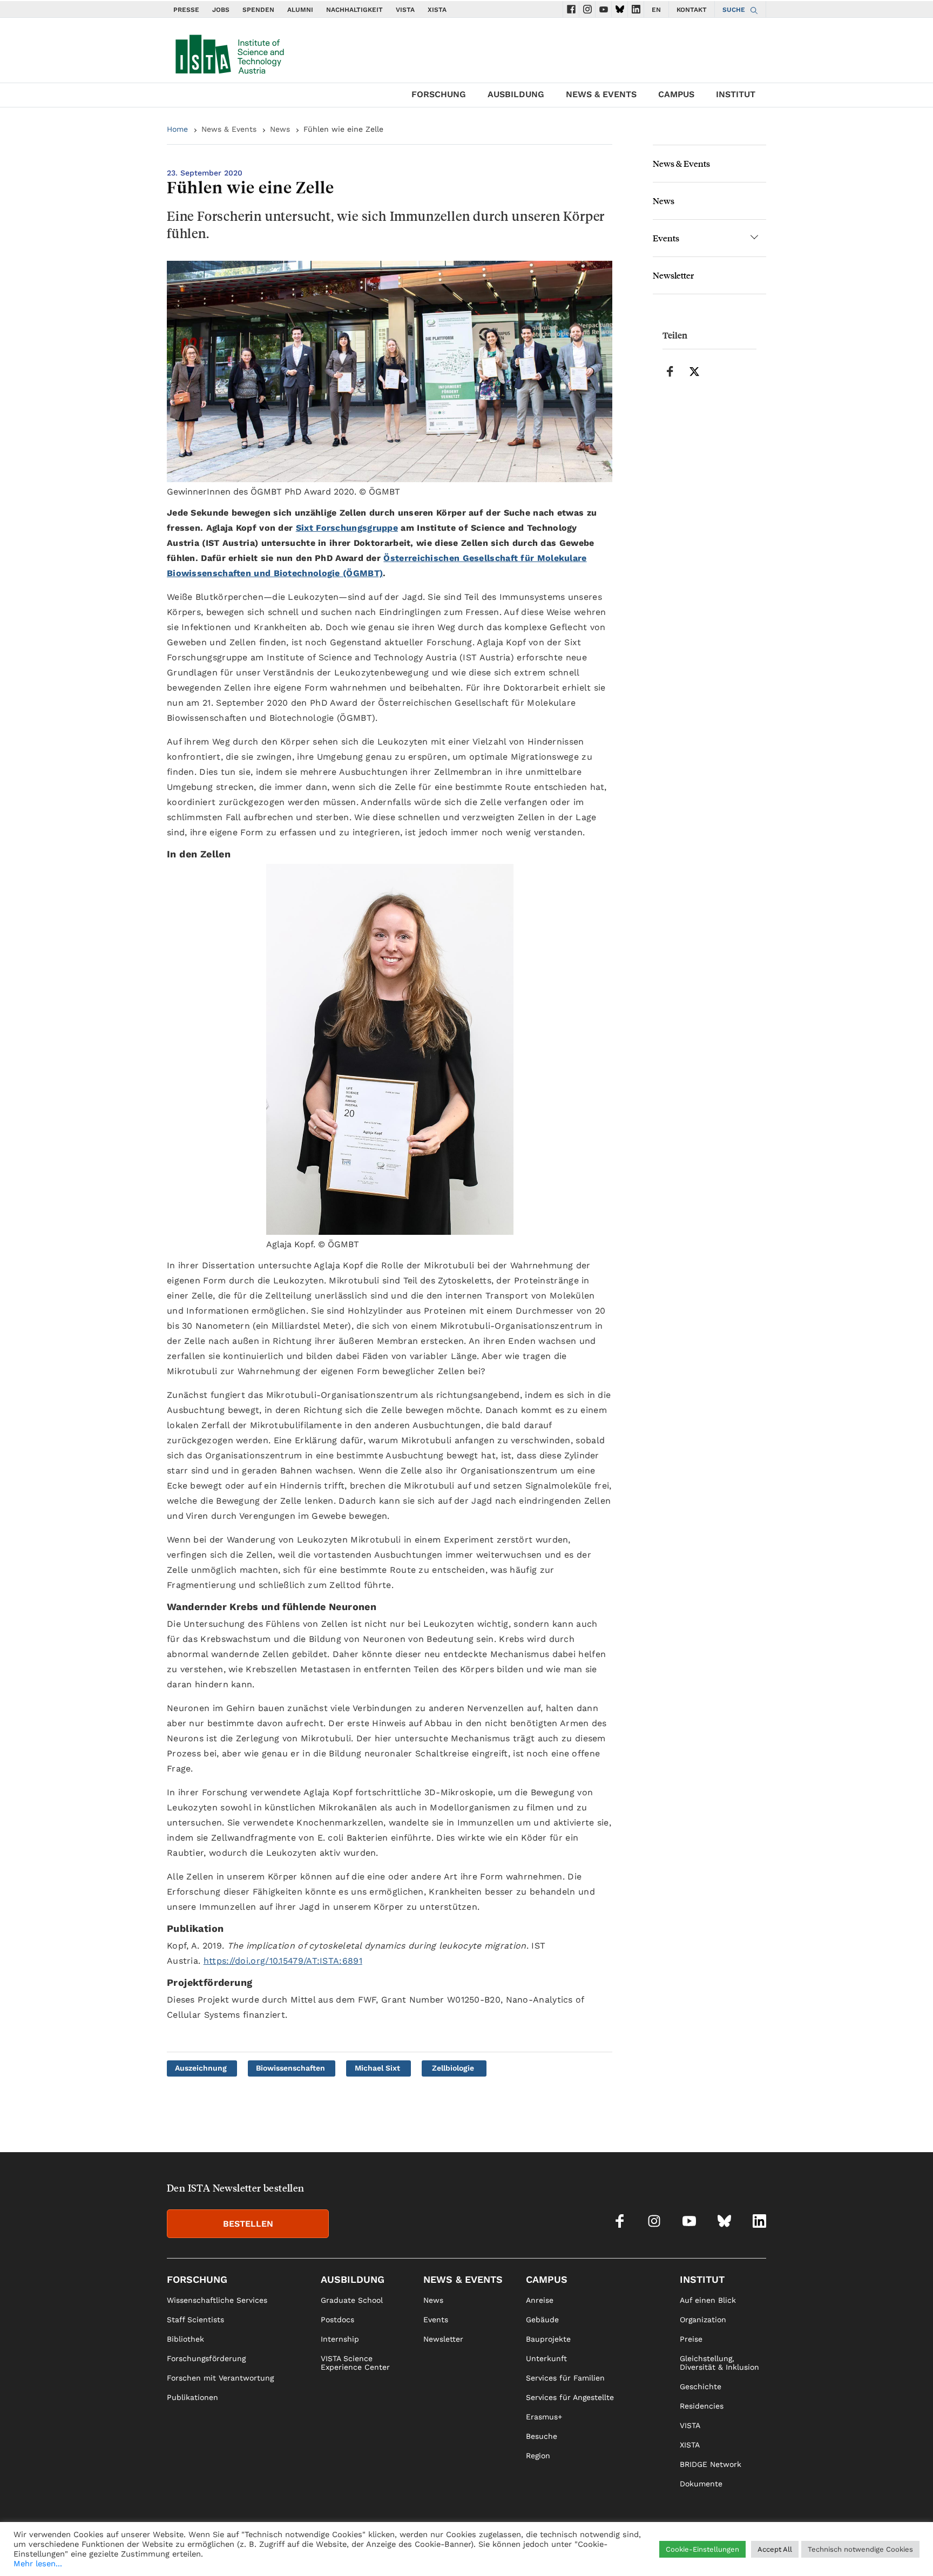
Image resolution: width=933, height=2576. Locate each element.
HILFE (620, 2552)
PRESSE (186, 10)
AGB (759, 2552)
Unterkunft (546, 2358)
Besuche (542, 2436)
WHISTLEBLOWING (568, 2552)
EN (656, 10)
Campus (676, 94)
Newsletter (673, 275)
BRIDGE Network (711, 2464)
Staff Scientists (195, 2320)
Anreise (540, 2300)
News (280, 129)
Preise (691, 2339)
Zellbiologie (453, 2068)
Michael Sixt (377, 2068)
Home (177, 129)
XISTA (437, 10)
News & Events (601, 94)
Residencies (702, 2406)
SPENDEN (258, 10)
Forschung (439, 94)
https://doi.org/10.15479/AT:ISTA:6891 (283, 1961)
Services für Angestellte (570, 2397)
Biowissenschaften (290, 2068)
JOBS (221, 10)
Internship (340, 2339)
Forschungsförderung (206, 2358)
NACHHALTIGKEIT (354, 10)
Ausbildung (516, 94)
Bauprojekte (548, 2339)
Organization (703, 2320)
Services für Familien (565, 2378)
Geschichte (701, 2386)
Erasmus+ (544, 2417)
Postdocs (337, 2320)
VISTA (405, 10)
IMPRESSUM (660, 2552)
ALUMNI (300, 10)
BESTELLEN (248, 2224)
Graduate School (352, 2300)
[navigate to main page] (229, 52)
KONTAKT (692, 10)
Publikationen (192, 2397)
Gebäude (542, 2320)
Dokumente (701, 2484)
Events (666, 238)
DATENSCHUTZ (717, 2552)
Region (538, 2456)
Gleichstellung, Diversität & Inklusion (719, 2363)
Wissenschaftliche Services (217, 2300)
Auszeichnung (201, 2068)
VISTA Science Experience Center (355, 2363)
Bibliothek (185, 2339)
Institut (736, 94)
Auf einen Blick (708, 2300)
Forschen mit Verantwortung (220, 2378)
